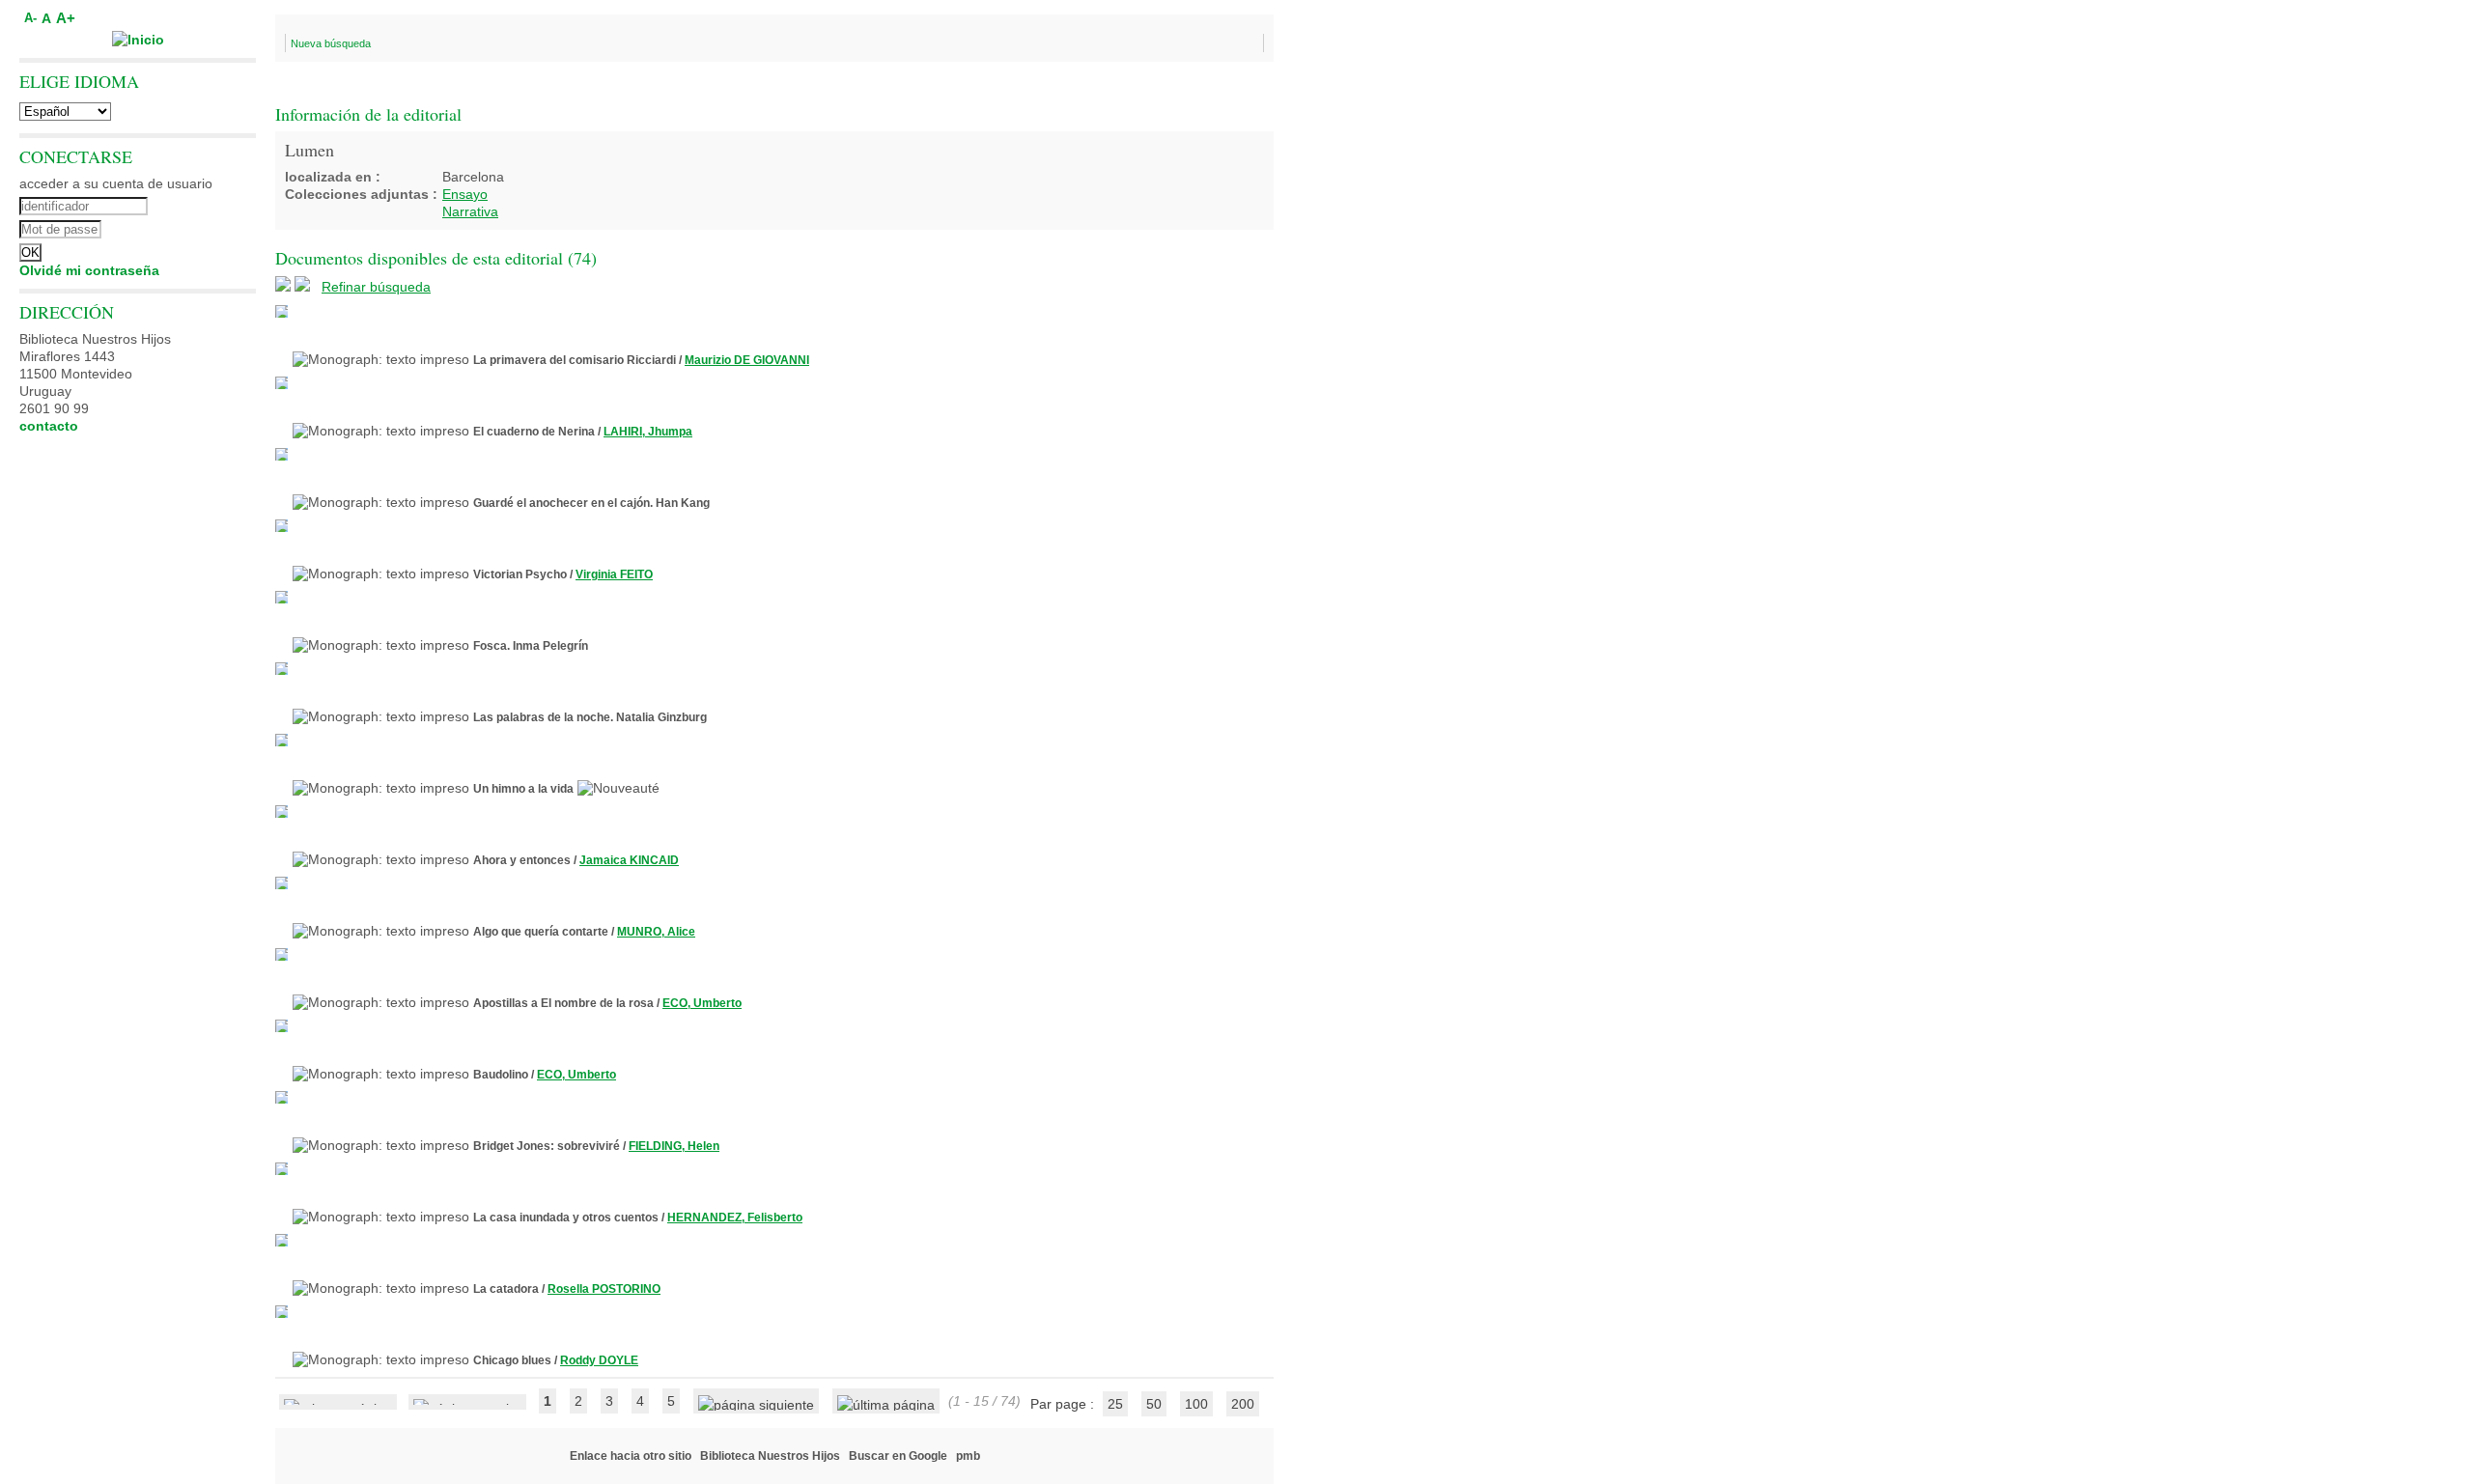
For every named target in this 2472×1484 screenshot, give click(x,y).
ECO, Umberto (702, 1003)
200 (1243, 1404)
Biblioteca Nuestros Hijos (770, 1456)
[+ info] (281, 311)
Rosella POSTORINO (604, 1289)
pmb (968, 1456)
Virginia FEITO (614, 574)
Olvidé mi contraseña (89, 270)
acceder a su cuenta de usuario (116, 183)
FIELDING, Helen (674, 1146)
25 (1115, 1404)
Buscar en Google (898, 1456)
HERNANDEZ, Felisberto (735, 1218)
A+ (66, 18)
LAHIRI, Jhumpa (648, 432)
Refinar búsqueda (376, 287)
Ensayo (465, 194)
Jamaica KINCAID (629, 860)
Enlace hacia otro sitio (631, 1456)
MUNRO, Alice (656, 932)
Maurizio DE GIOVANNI (747, 360)
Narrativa (470, 211)
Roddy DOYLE (599, 1360)
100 (1196, 1404)
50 (1154, 1404)
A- (30, 18)
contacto (49, 426)
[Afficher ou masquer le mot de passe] (191, 227)
